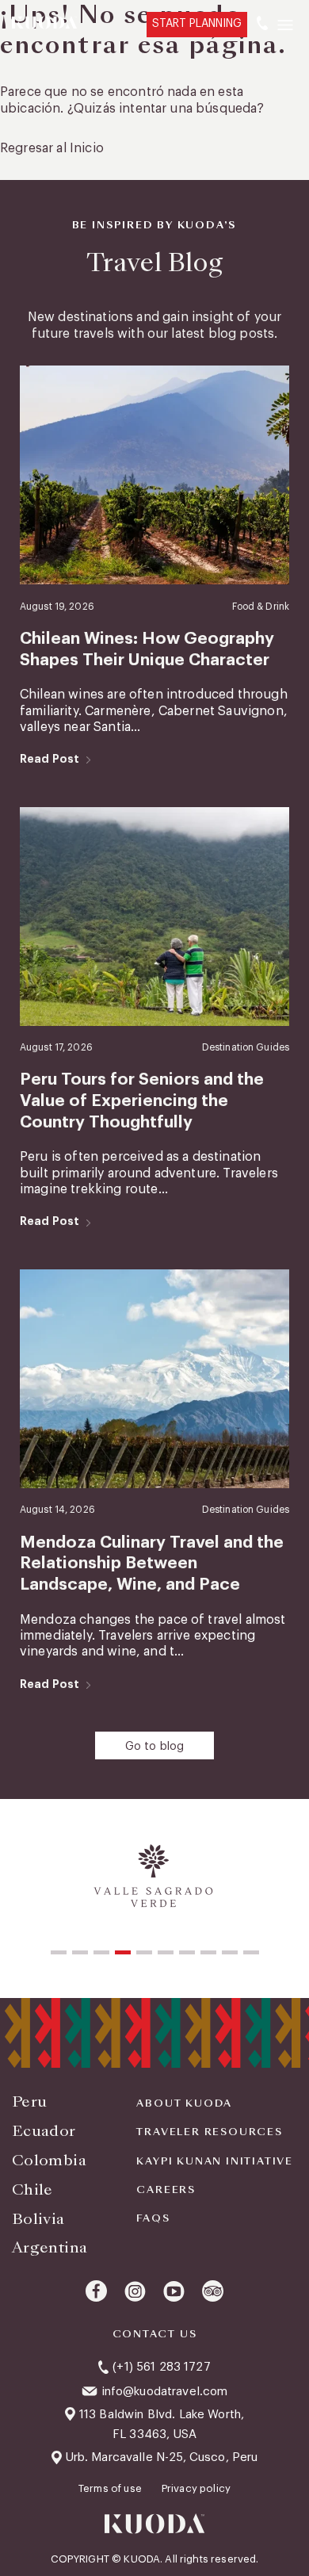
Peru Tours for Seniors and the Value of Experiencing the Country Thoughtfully (142, 1100)
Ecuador (44, 2131)
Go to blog (155, 1747)
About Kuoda (184, 2103)
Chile (32, 2189)
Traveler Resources (209, 2132)
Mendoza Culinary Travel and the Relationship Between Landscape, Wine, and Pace (152, 1564)
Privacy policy (196, 2488)
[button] (59, 1952)
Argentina (50, 2247)
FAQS (153, 2218)
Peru (29, 2101)
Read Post (50, 759)
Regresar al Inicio (52, 148)
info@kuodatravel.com (165, 2392)
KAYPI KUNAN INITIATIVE (215, 2161)
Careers (166, 2190)
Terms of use (111, 2488)
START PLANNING (197, 24)
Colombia (49, 2160)
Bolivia (38, 2219)
